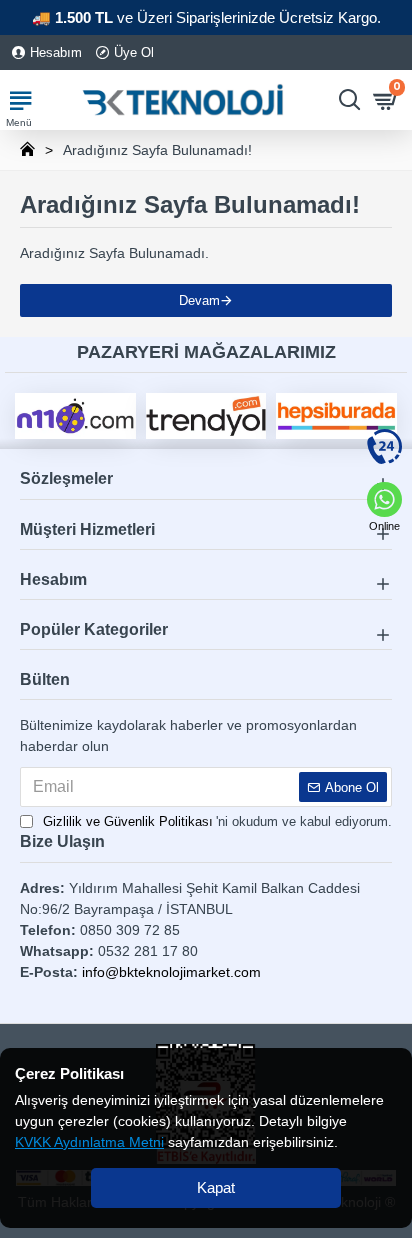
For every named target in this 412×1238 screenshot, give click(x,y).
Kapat (216, 1187)
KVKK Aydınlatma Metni (89, 1142)
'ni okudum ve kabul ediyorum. (217, 821)
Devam (199, 300)
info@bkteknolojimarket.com (171, 972)
